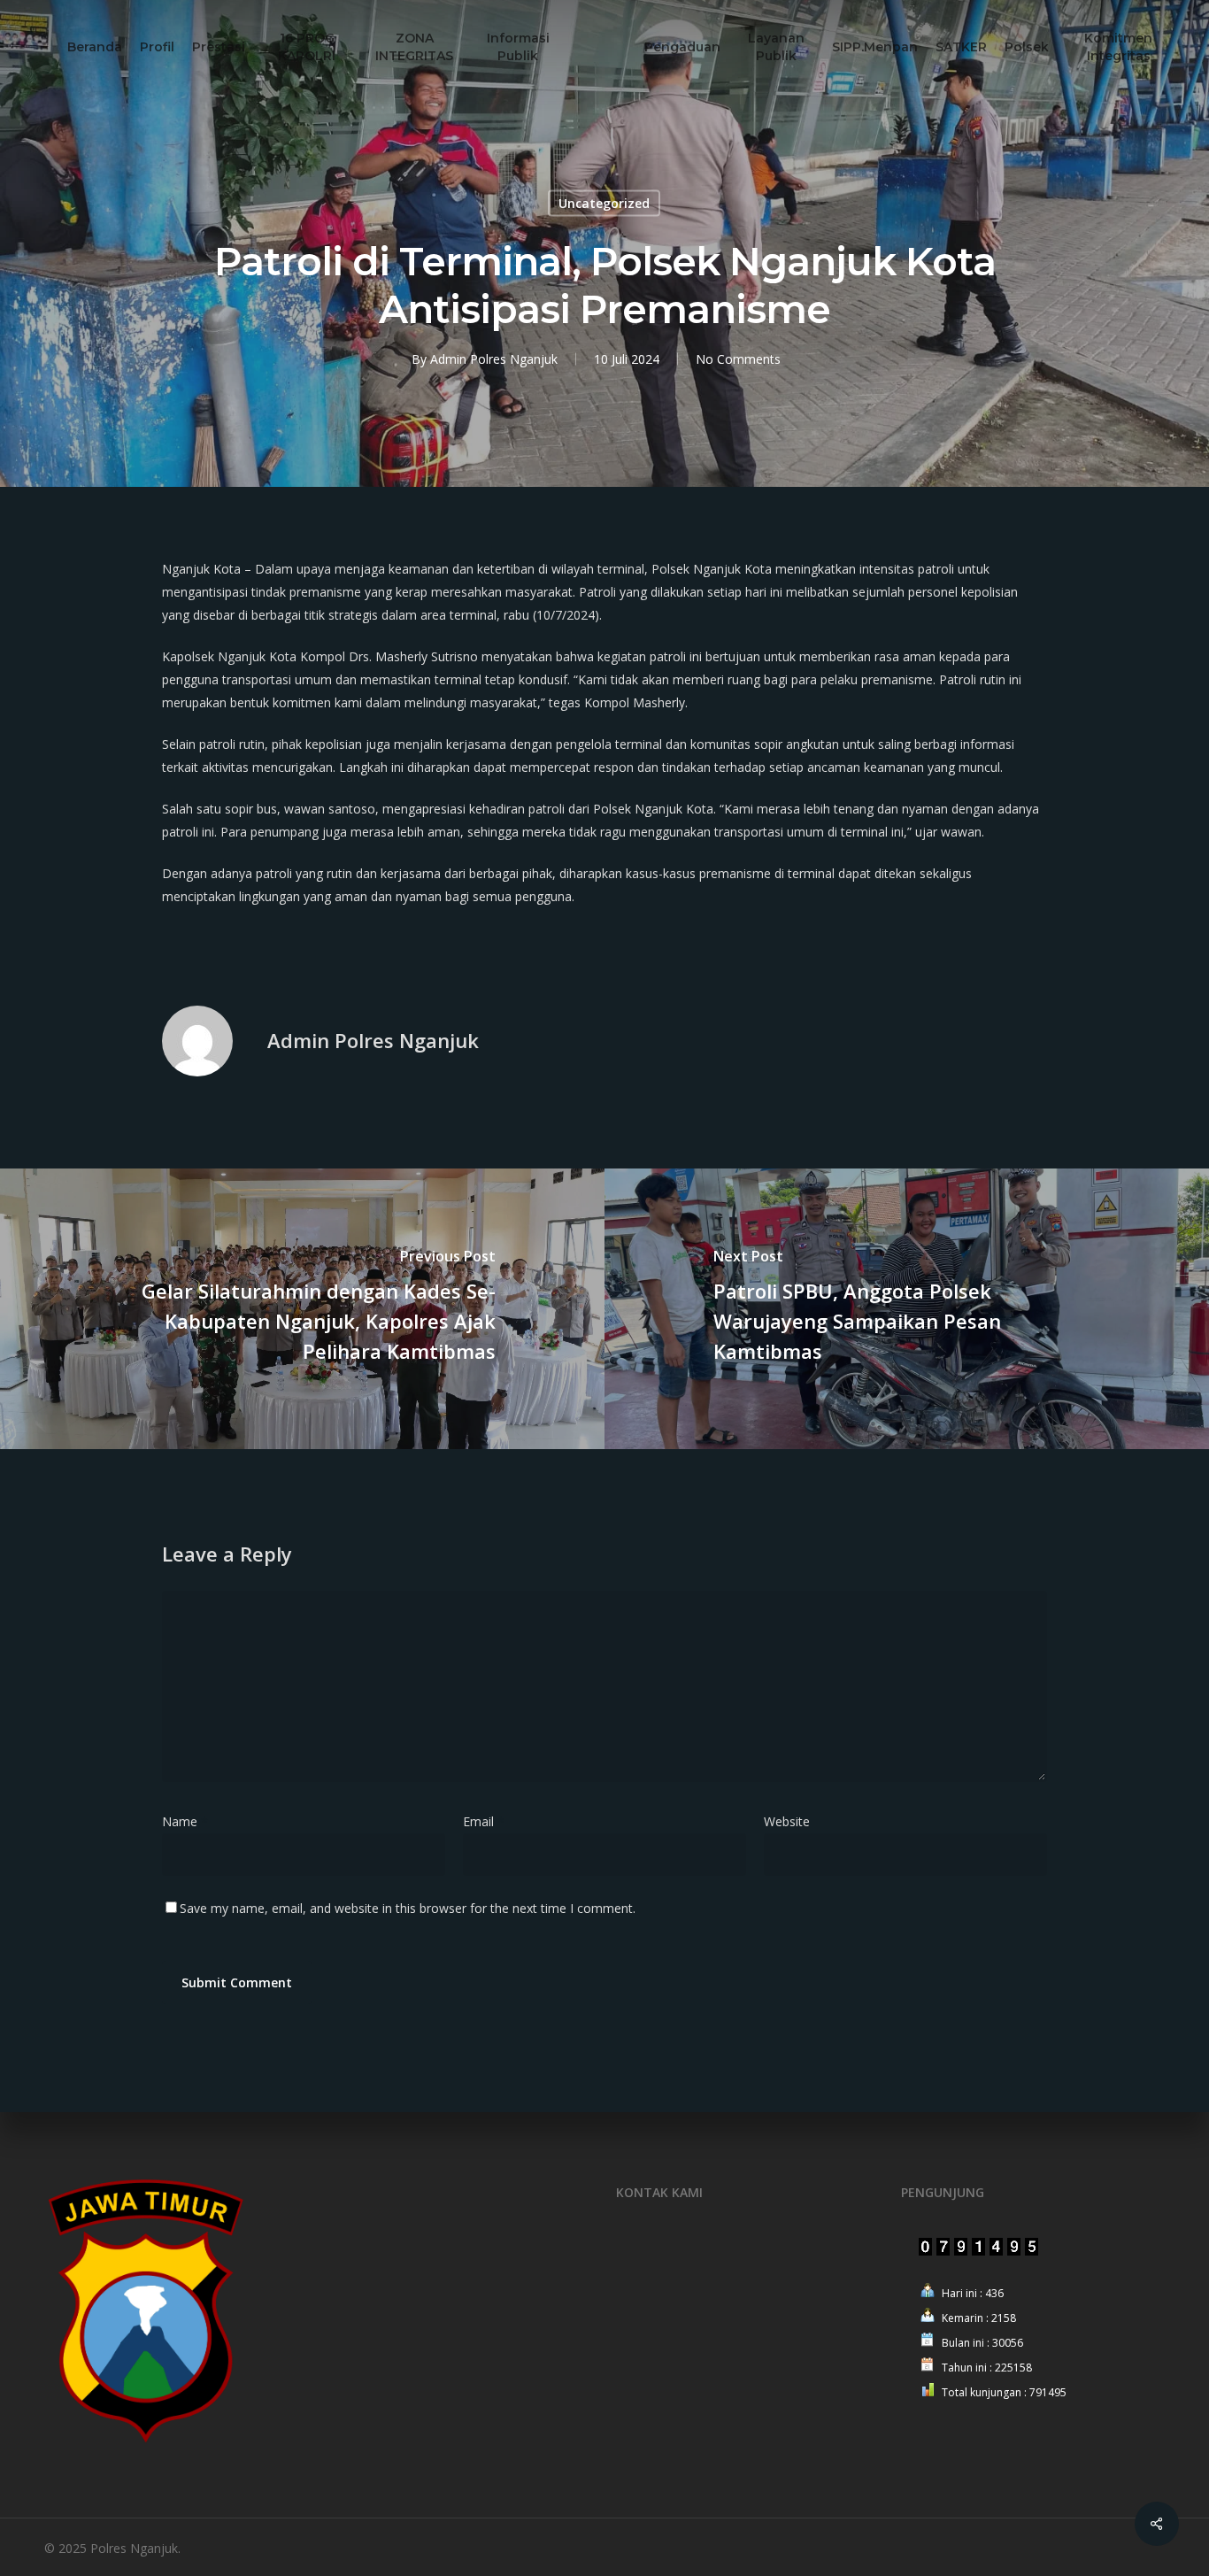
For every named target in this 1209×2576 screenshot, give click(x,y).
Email (484, 1821)
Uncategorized (604, 203)
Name (185, 1821)
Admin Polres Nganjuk (494, 359)
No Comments (738, 359)
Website (787, 1821)
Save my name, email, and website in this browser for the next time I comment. (408, 1908)
